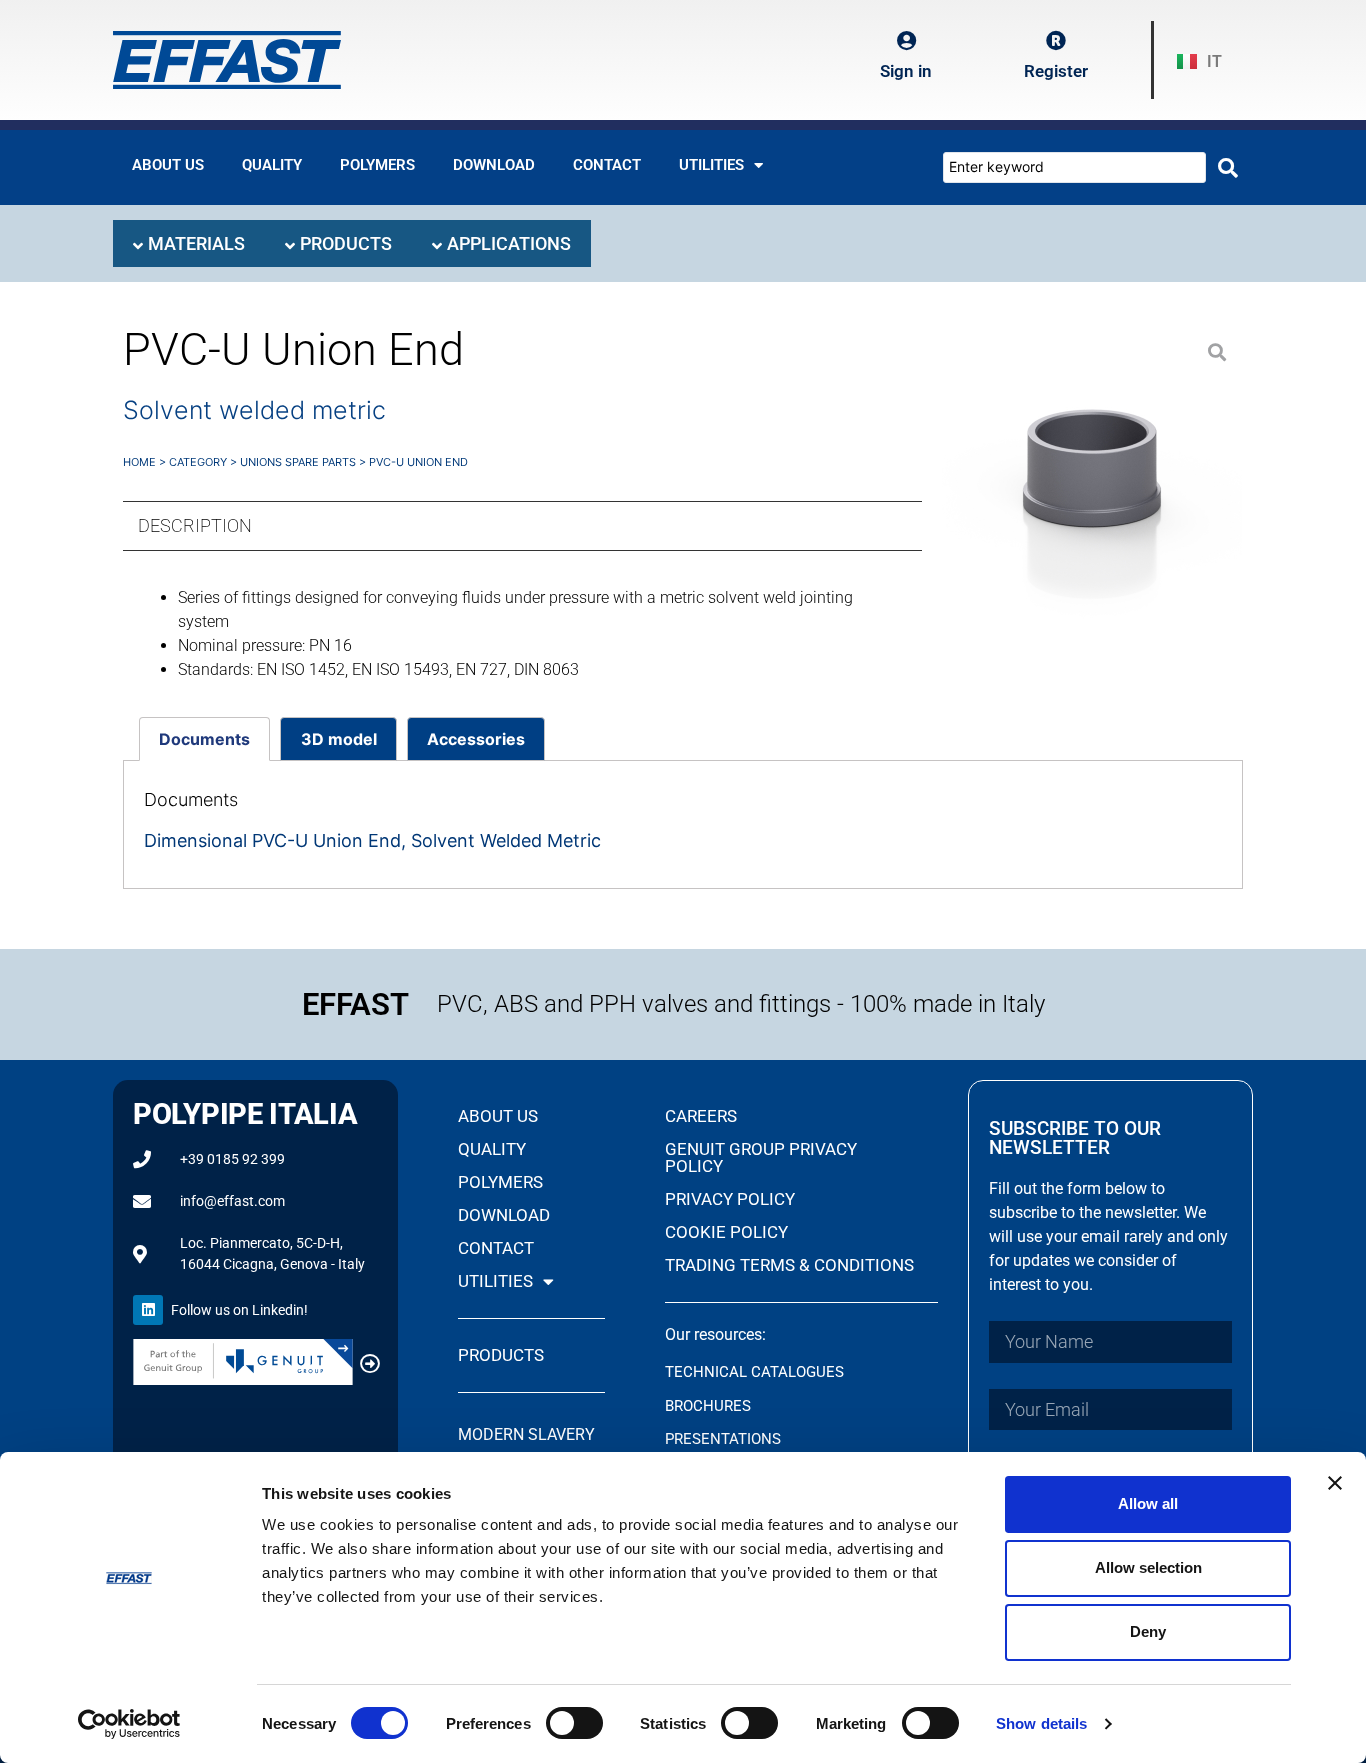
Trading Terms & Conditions (789, 1265)
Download (494, 165)
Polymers (377, 165)
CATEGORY (198, 462)
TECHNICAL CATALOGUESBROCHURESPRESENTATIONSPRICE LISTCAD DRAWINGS (754, 1438)
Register (1056, 71)
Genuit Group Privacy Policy (761, 1157)
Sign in (906, 71)
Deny (1148, 1631)
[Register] (1056, 41)
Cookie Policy (726, 1232)
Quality (272, 165)
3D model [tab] (339, 739)
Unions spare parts (298, 462)
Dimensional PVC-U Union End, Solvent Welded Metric (372, 840)
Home (139, 462)
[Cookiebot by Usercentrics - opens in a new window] (129, 1724)
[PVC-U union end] (1092, 477)
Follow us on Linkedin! (239, 1310)
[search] (1228, 168)
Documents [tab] (204, 739)
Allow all (1148, 1503)
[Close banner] (1335, 1483)
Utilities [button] (711, 165)
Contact (607, 165)
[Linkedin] (148, 1310)
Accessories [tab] (476, 739)
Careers (701, 1116)
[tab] (189, 243)
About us (168, 165)
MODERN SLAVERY (528, 1434)
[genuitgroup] (370, 1364)
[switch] (574, 1723)
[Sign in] (906, 41)
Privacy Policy (730, 1199)
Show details (1041, 1723)
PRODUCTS (501, 1355)
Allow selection (1148, 1567)
